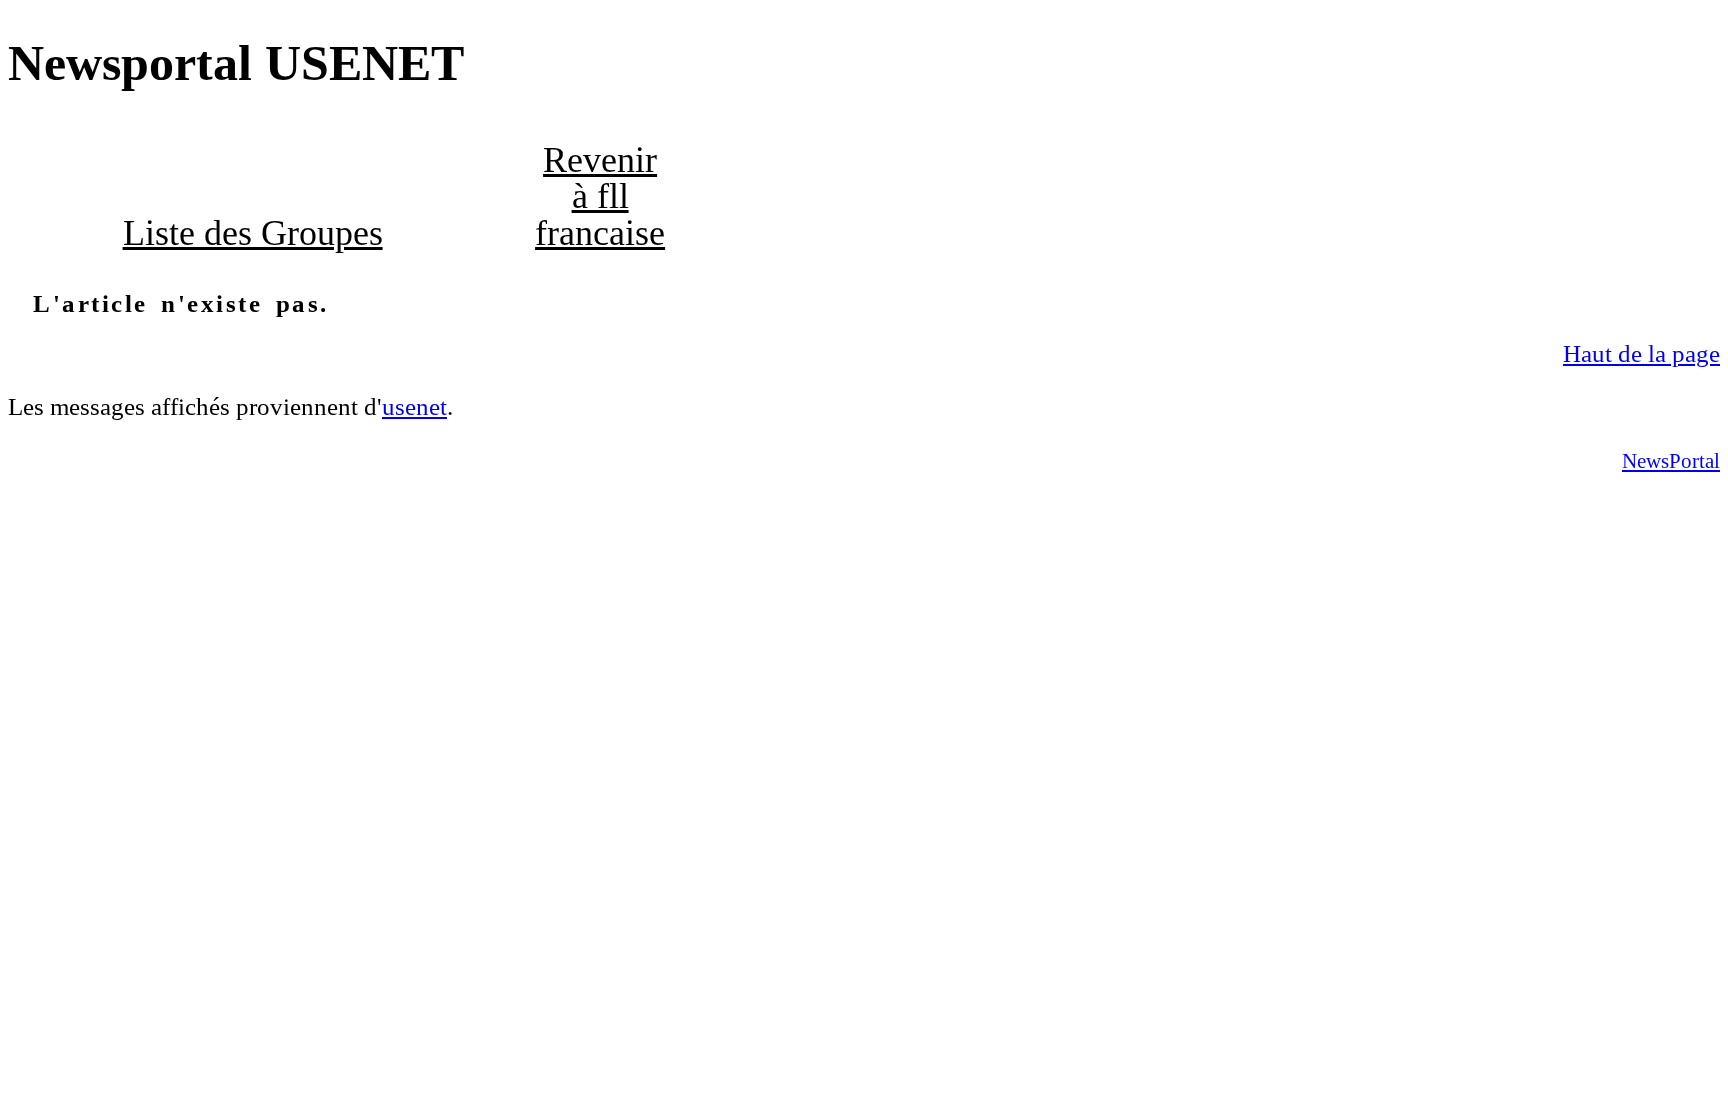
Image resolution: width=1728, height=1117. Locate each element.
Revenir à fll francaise (600, 196)
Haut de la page (1641, 353)
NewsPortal (1671, 461)
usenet (414, 406)
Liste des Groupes (253, 233)
